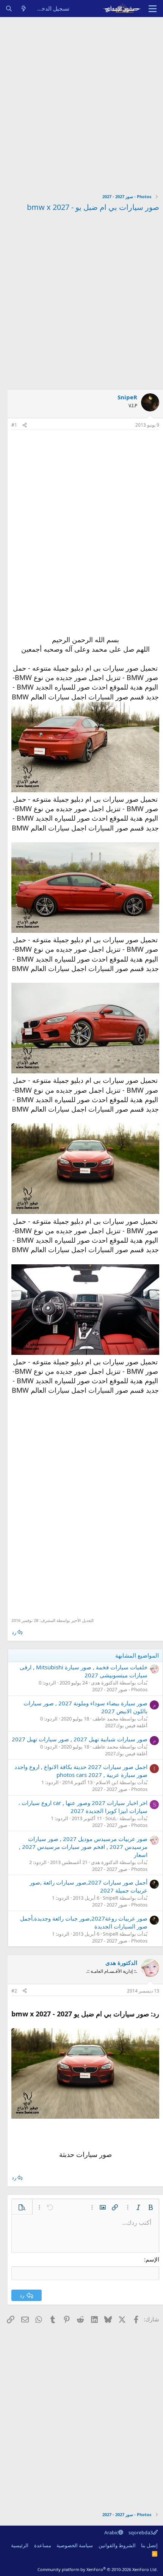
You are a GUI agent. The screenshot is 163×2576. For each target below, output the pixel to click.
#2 (14, 1991)
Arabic (111, 2532)
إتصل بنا (149, 2545)
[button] (150, 2207)
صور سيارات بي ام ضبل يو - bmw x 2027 (93, 207)
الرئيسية (20, 2545)
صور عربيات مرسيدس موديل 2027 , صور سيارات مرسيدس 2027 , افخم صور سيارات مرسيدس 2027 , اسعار (83, 1847)
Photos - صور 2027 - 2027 (120, 1689)
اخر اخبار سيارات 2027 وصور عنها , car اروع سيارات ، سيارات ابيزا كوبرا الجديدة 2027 (83, 1807)
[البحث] (9, 9)
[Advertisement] (81, 102)
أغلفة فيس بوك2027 (126, 1725)
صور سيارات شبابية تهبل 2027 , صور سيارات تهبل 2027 (80, 1739)
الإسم (152, 2259)
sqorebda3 (141, 2532)
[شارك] (25, 425)
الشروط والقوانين (117, 2545)
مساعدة (43, 2545)
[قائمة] (153, 9)
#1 (14, 425)
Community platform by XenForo (98, 2569)
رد (14, 1632)
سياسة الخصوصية (75, 2545)
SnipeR (127, 397)
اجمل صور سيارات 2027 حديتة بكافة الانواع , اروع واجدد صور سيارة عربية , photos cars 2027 (81, 1771)
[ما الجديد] (24, 9)
